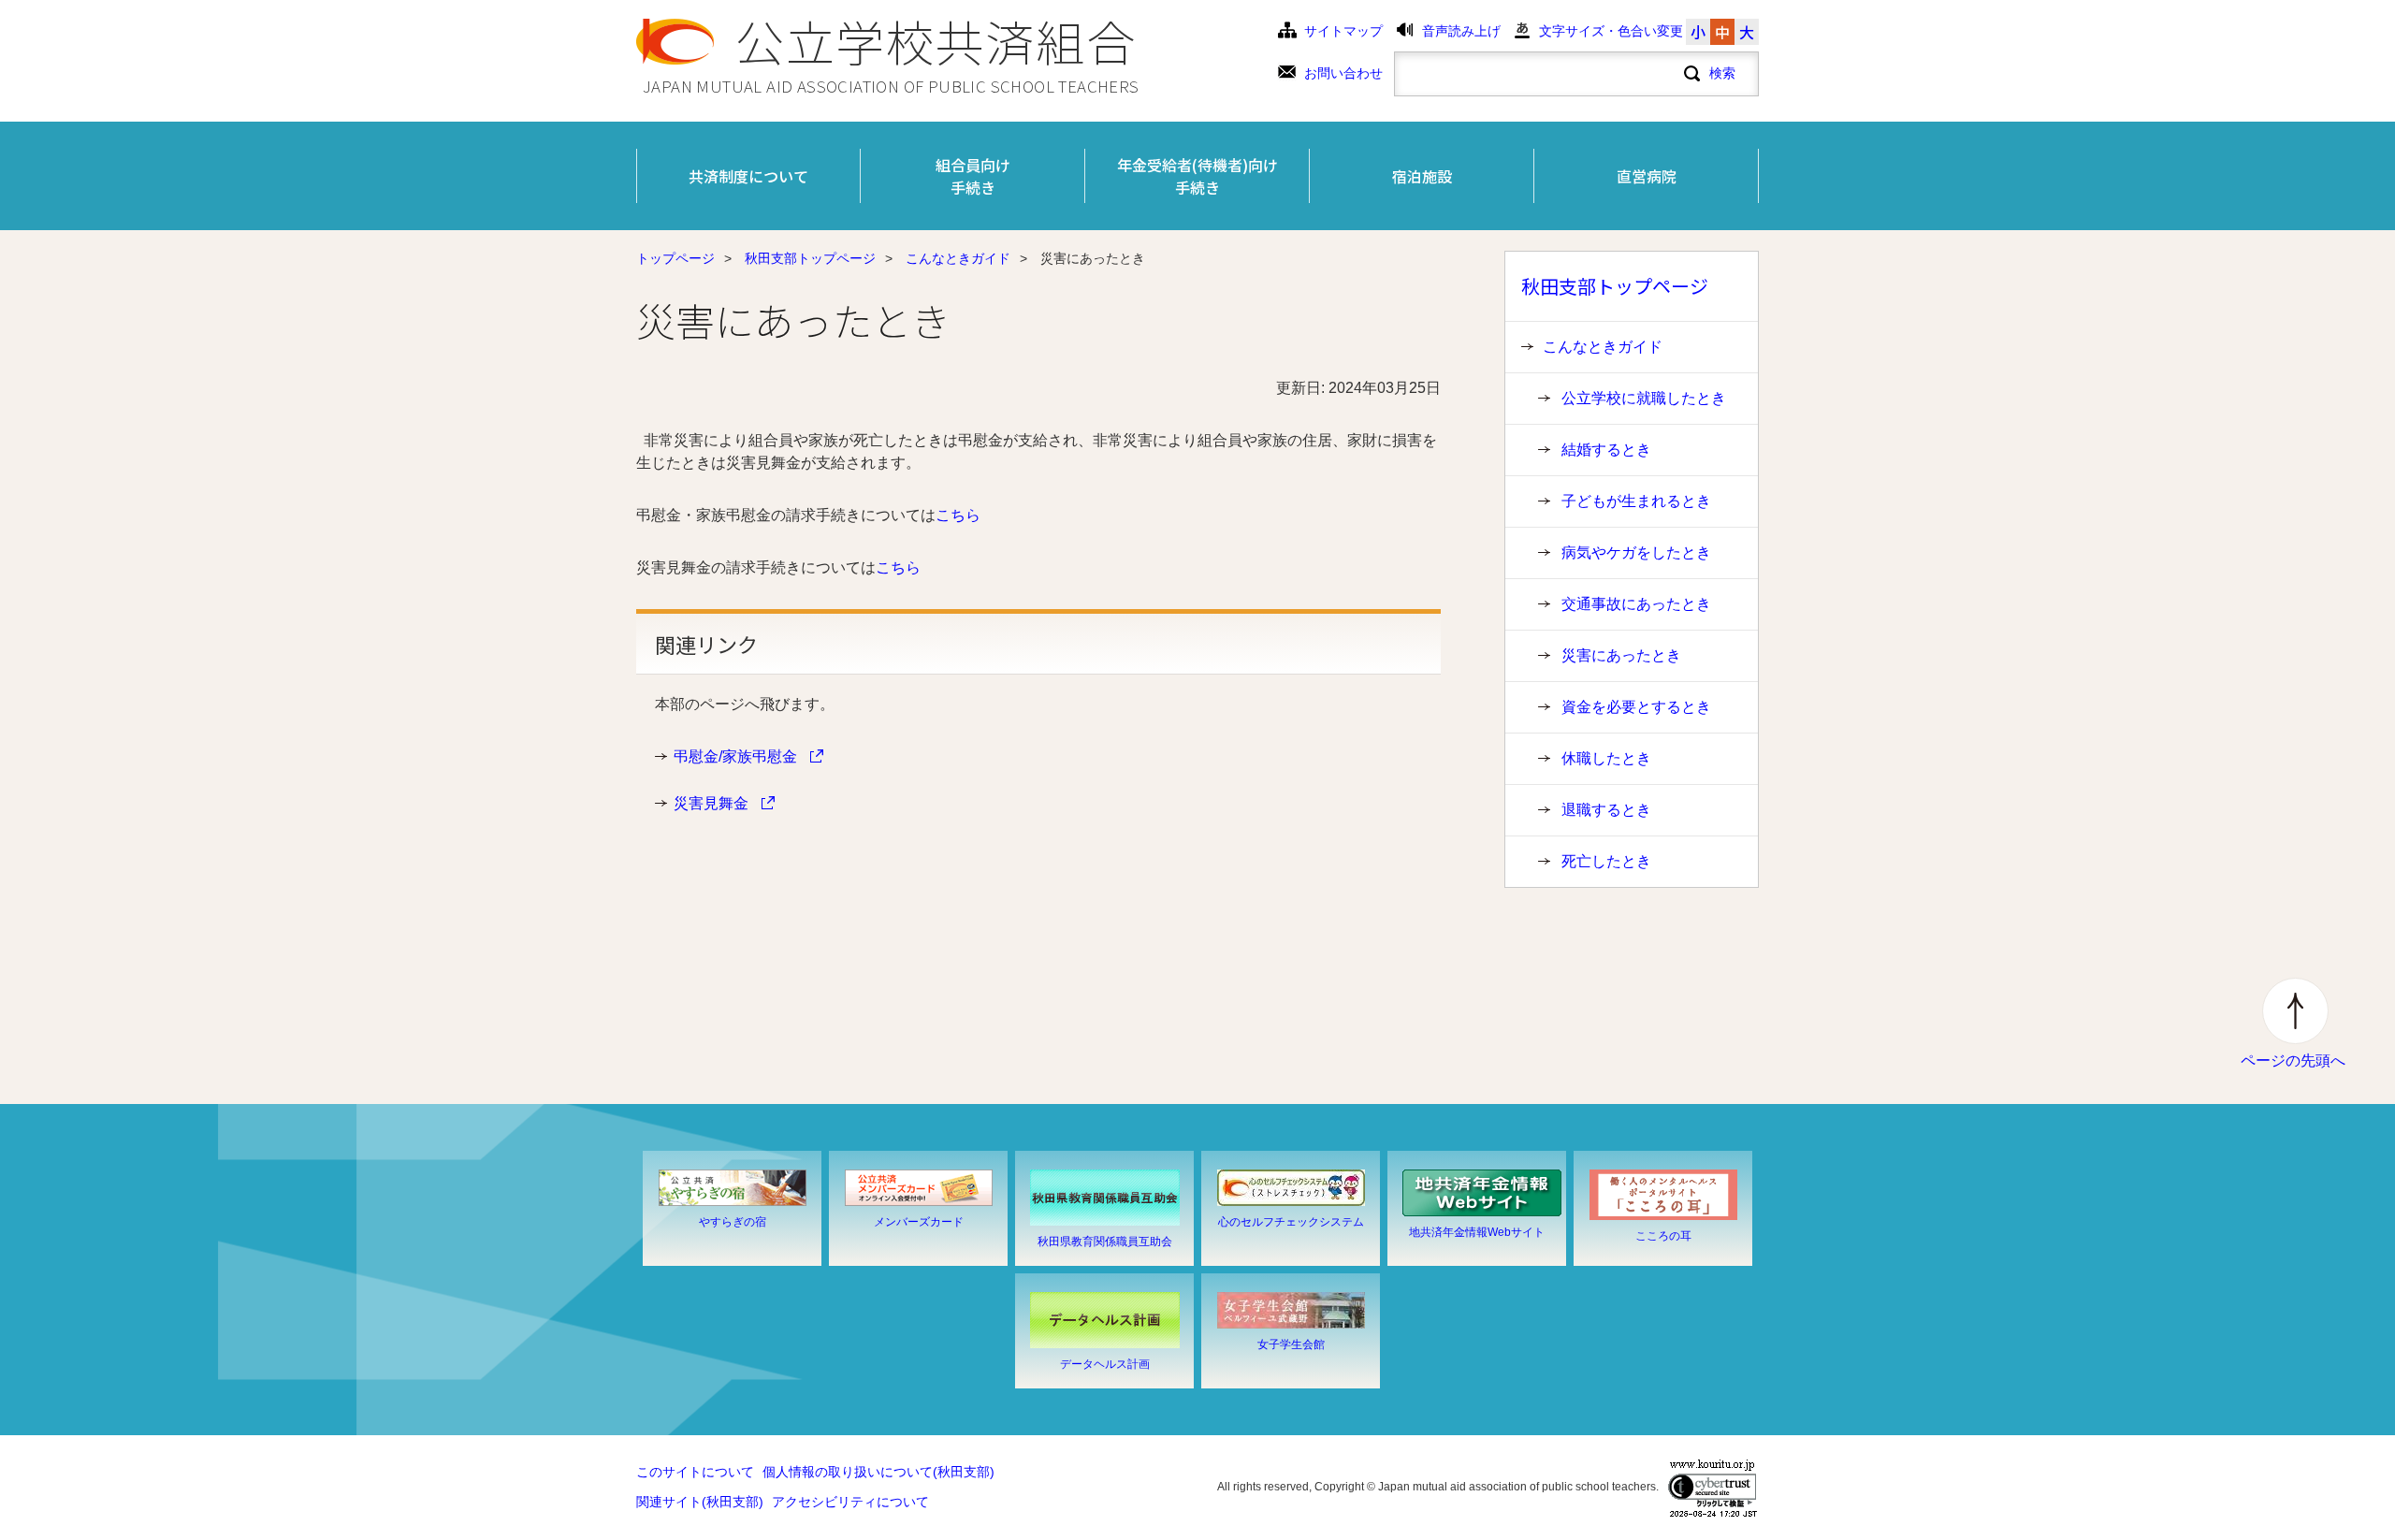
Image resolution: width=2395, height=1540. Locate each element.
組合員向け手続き (973, 176)
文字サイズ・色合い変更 (1611, 31)
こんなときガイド (958, 259)
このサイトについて (695, 1472)
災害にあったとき (1621, 655)
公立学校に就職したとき (1644, 398)
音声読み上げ (1461, 31)
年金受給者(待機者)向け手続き (1197, 176)
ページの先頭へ (2293, 1061)
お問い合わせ (1343, 73)
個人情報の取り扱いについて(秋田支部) (878, 1472)
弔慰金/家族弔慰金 (737, 756)
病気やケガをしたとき (1636, 552)
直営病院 (1647, 176)
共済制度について (748, 176)
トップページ (675, 259)
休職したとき (1606, 758)
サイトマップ (1343, 31)
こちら (958, 515)
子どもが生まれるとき (1636, 501)
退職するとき (1606, 810)
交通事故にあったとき (1636, 604)
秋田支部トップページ (810, 259)
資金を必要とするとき (1636, 707)
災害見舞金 (713, 803)
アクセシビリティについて (850, 1502)
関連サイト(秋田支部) (700, 1502)
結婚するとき (1606, 450)
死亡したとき (1606, 861)
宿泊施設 (1422, 176)
